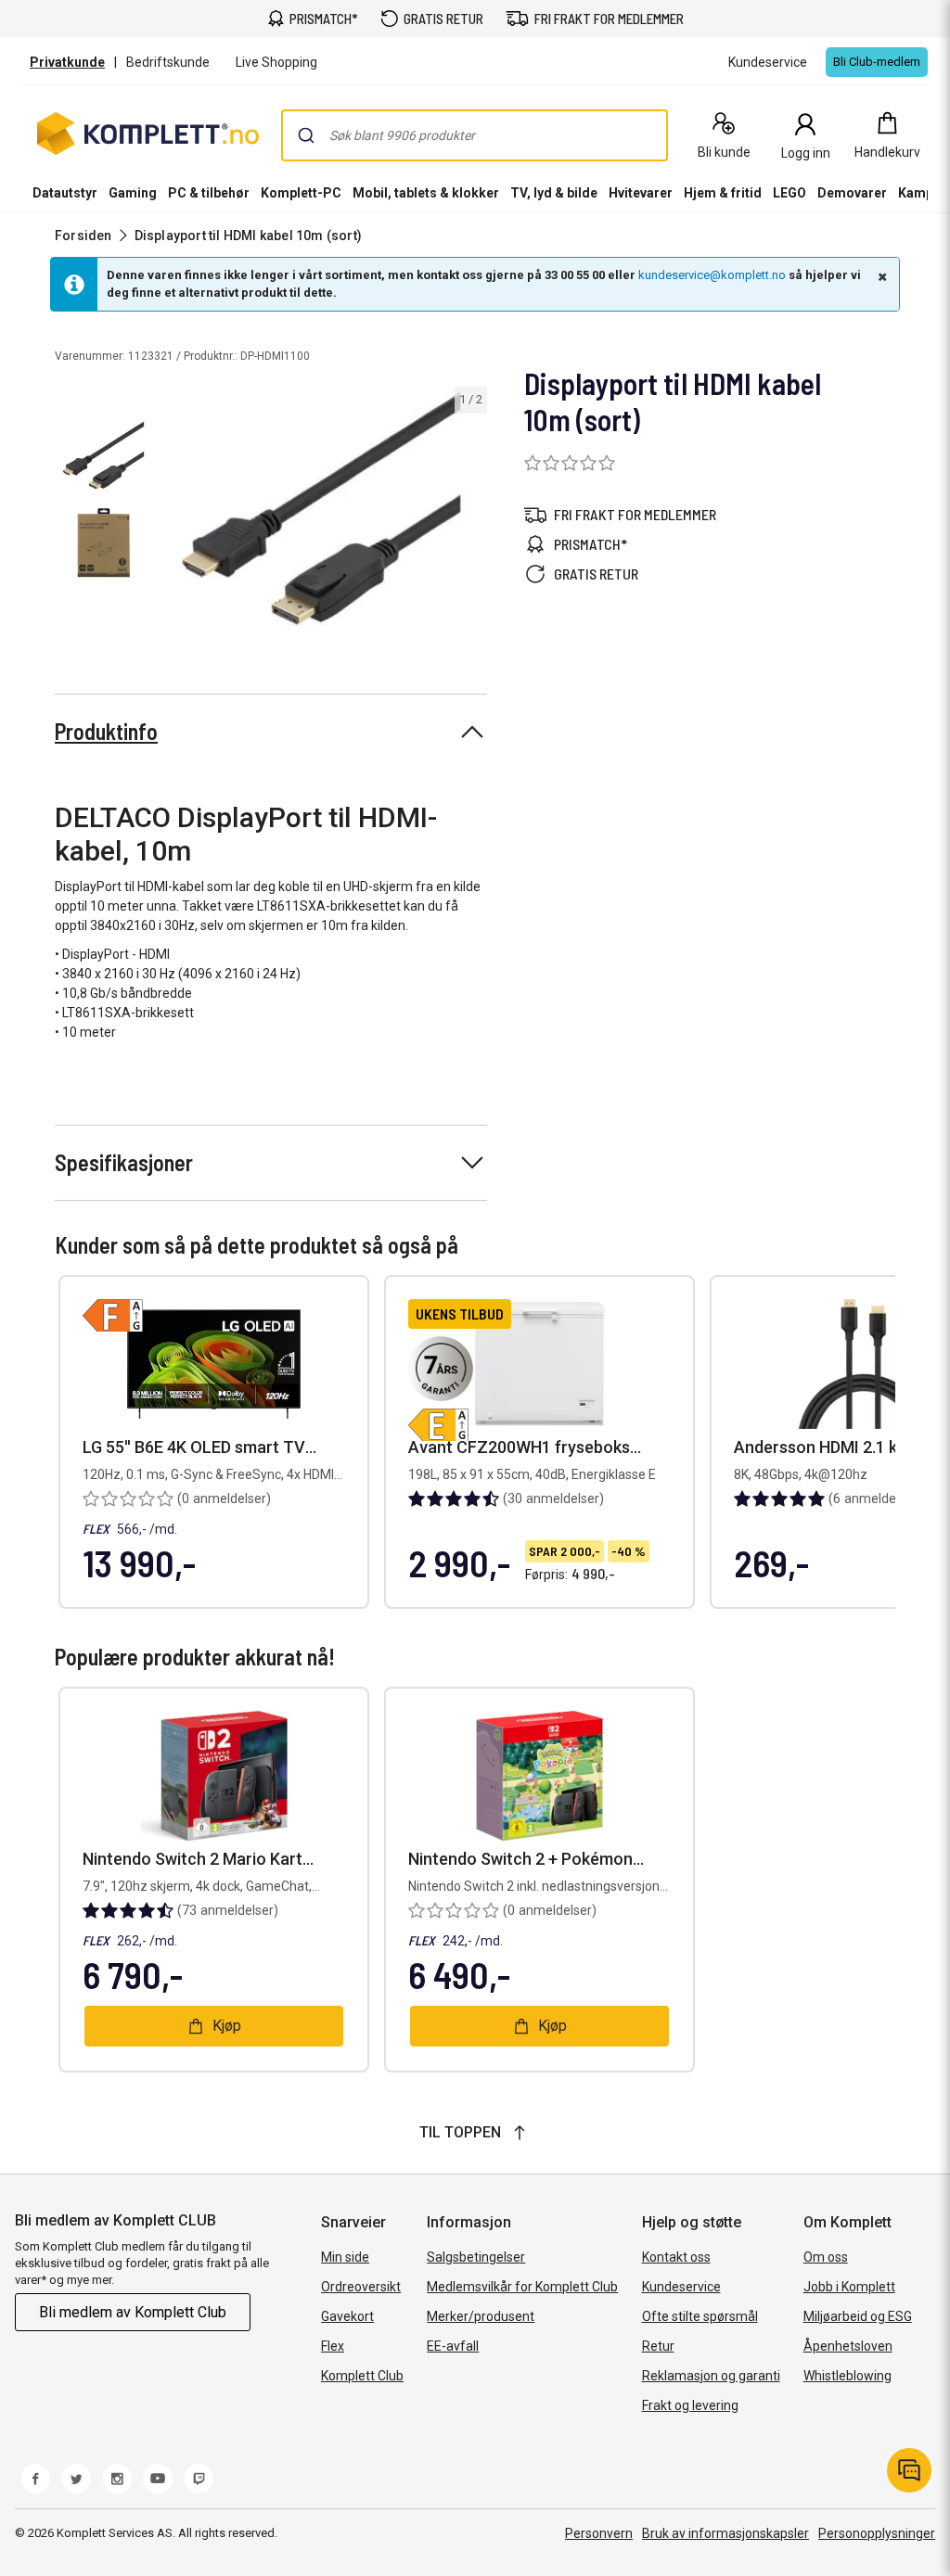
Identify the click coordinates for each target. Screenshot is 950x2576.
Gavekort (347, 2316)
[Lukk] (880, 276)
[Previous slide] (174, 510)
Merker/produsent (481, 2316)
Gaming (133, 193)
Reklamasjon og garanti (711, 2376)
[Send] (306, 135)
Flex (333, 2346)
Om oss (826, 2257)
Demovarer (852, 193)
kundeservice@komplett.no (712, 275)
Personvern (599, 2533)
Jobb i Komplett (849, 2287)
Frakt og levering (690, 2405)
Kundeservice (681, 2287)
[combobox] (475, 135)
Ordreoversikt (361, 2287)
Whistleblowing (847, 2376)
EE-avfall (453, 2346)
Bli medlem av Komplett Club (133, 2312)
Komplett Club (362, 2376)
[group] (323, 507)
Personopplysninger (877, 2533)
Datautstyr (65, 193)
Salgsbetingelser (476, 2257)
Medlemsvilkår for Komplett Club (522, 2287)
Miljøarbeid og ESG (858, 2316)
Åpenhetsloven (848, 2346)
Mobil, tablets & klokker (426, 193)
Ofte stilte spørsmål (700, 2316)
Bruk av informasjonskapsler (725, 2533)
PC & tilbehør (209, 193)
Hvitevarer (641, 193)
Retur (658, 2346)
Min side (345, 2257)
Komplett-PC (301, 193)
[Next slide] (470, 510)
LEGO (790, 193)
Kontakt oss (676, 2257)
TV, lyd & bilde (554, 193)
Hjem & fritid (723, 193)
